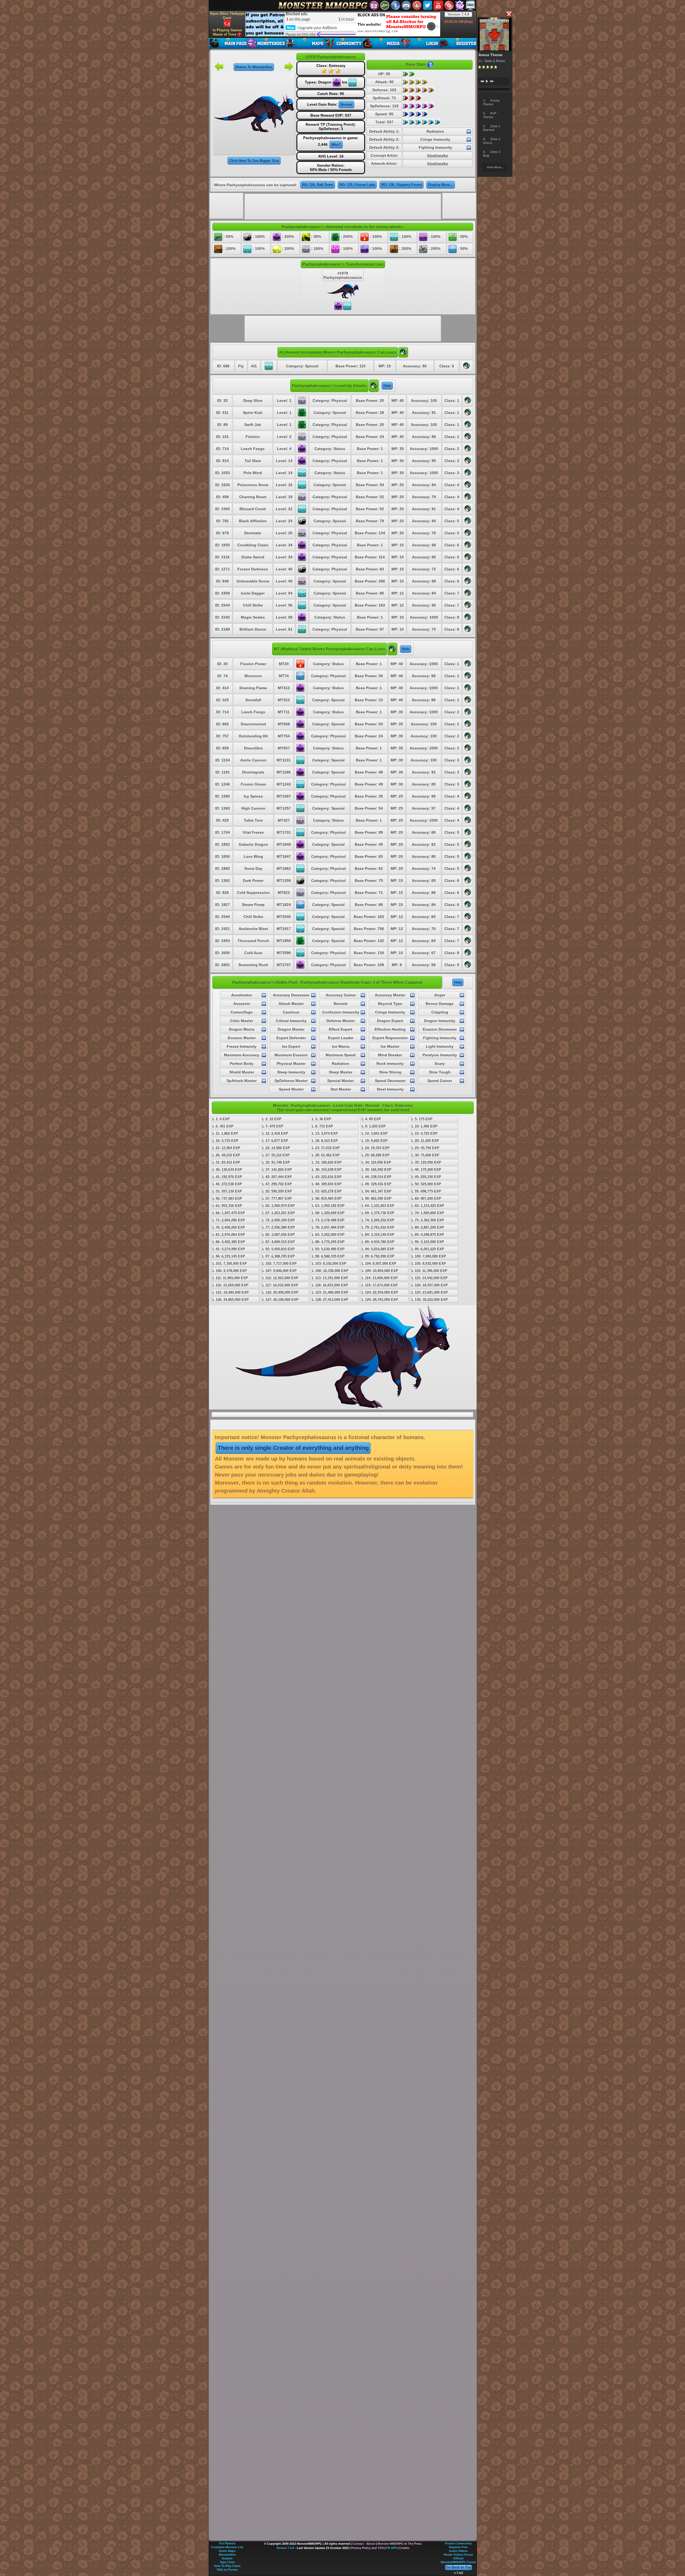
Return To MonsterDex (254, 67)
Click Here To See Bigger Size (254, 161)
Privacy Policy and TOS (367, 2548)
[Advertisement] (343, 24)
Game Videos (458, 2551)
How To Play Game (227, 2566)
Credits (404, 2548)
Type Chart (227, 2562)
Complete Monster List (227, 2547)
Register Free (458, 2547)
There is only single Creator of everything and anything (293, 1448)
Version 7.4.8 (458, 14)
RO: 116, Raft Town (318, 185)
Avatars (227, 2558)
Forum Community (458, 2543)
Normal (346, 104)
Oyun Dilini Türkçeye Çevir (227, 16)
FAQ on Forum (227, 2570)
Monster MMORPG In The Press (400, 2544)
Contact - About (364, 2544)
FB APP (391, 2548)
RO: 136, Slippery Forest (402, 185)
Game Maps (227, 2551)
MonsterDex (227, 2555)
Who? (336, 145)
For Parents (227, 2543)
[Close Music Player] (509, 14)
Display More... (441, 185)
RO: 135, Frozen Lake (357, 185)
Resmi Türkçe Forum (458, 2555)
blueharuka (438, 155)
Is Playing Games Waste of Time (227, 32)
